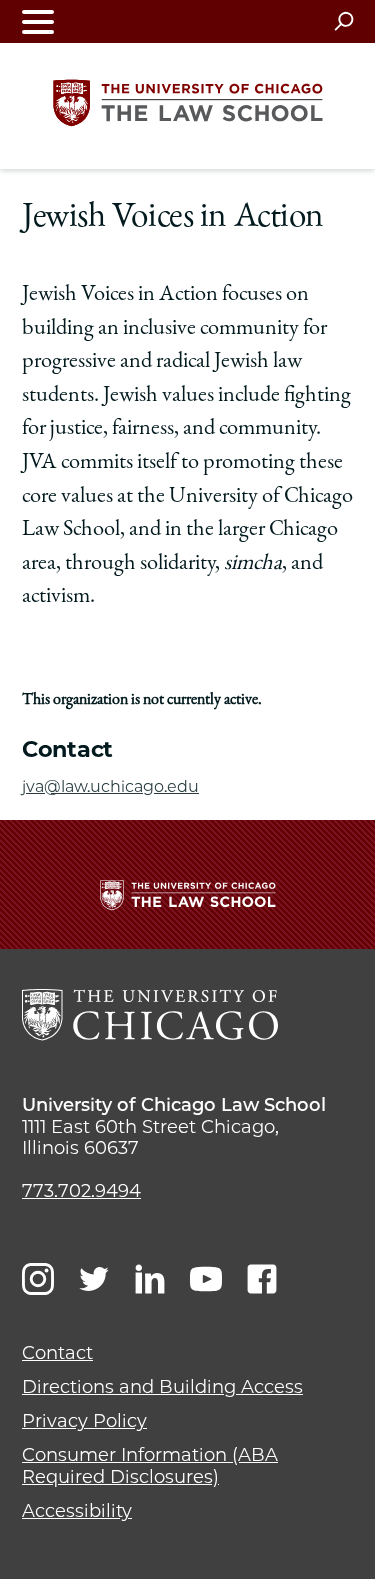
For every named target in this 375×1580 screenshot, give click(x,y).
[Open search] (343, 21)
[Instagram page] (38, 1279)
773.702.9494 (81, 1191)
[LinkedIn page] (150, 1279)
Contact (57, 1353)
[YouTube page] (206, 1279)
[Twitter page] (94, 1279)
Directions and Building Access (162, 1387)
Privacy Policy (84, 1421)
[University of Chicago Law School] (150, 1015)
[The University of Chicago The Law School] (188, 103)
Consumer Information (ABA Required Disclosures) (150, 1466)
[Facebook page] (262, 1279)
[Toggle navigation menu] (38, 21)
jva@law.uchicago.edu (110, 786)
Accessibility (77, 1511)
